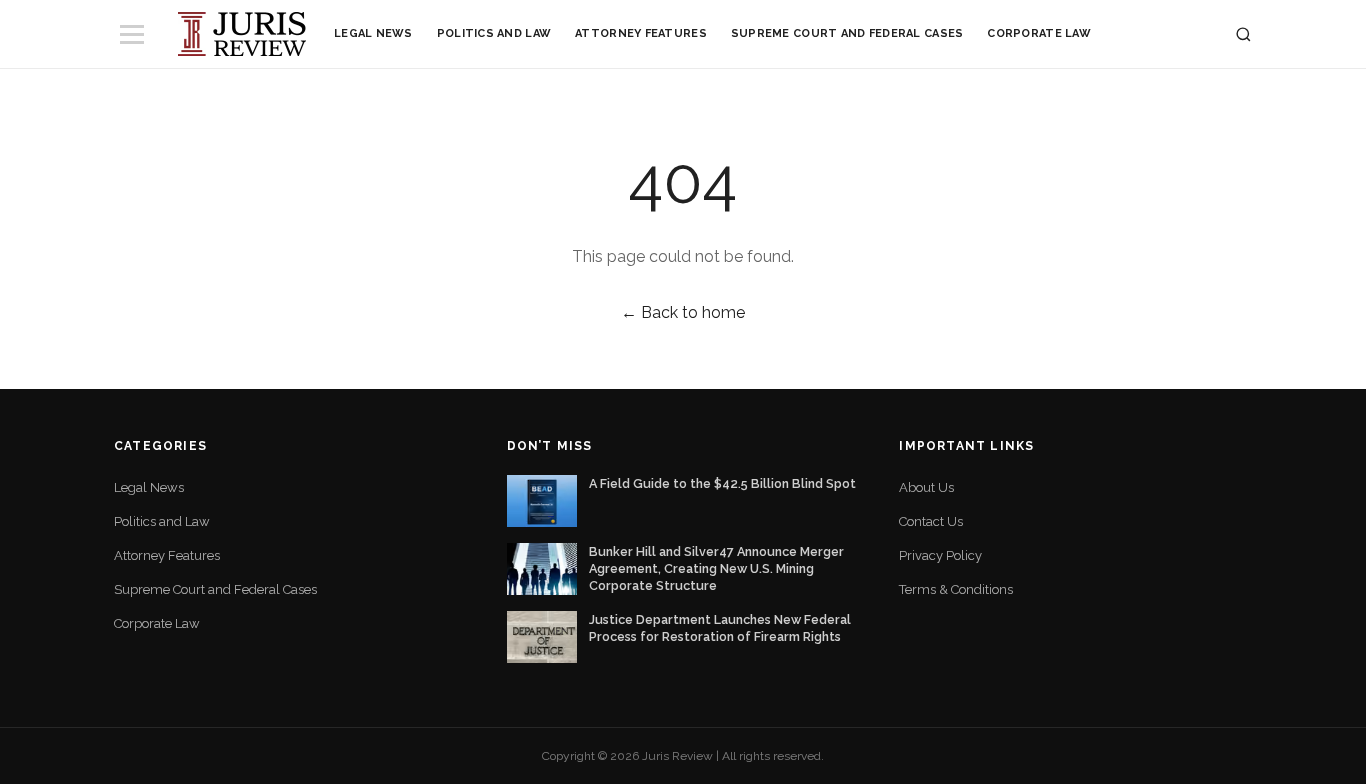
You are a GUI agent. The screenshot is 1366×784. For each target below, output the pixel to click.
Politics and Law (494, 33)
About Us (926, 487)
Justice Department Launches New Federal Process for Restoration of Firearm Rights (720, 628)
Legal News (373, 33)
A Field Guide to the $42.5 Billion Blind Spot (722, 483)
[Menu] (132, 34)
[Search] (1243, 34)
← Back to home (683, 312)
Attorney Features (641, 33)
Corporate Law (1039, 33)
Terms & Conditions (956, 589)
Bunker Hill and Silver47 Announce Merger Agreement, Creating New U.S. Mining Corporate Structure (716, 568)
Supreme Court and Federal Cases (847, 33)
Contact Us (931, 521)
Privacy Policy (940, 555)
